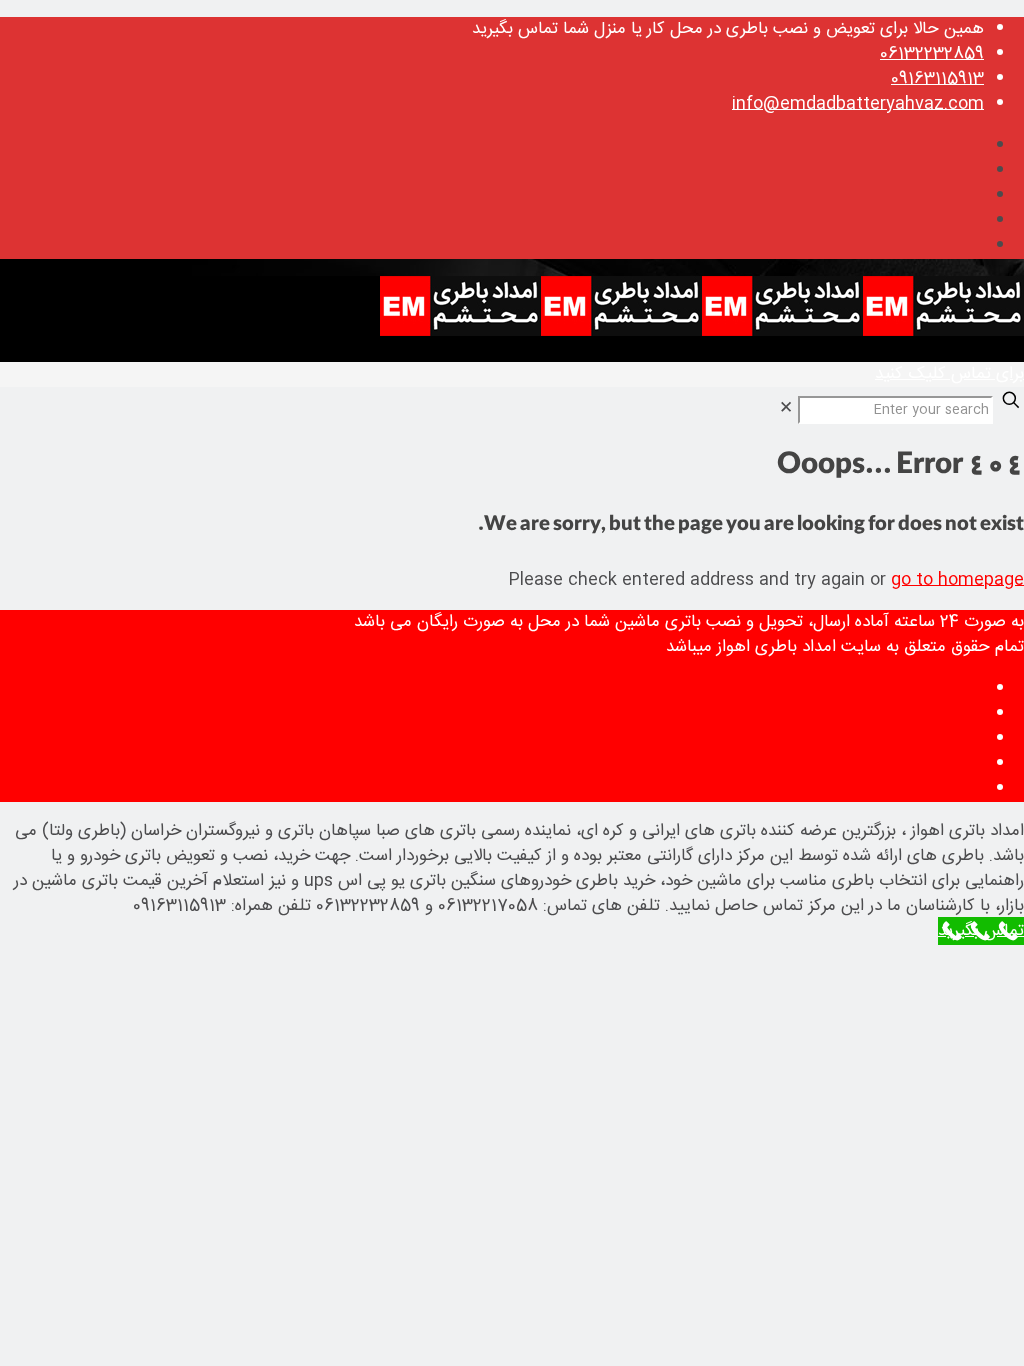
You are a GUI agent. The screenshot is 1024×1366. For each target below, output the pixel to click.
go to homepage (957, 580)
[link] (786, 409)
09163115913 (937, 79)
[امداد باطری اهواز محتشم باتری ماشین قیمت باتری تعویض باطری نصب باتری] (702, 332)
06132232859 (932, 54)
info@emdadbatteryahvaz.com (858, 104)
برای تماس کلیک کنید (949, 374)
